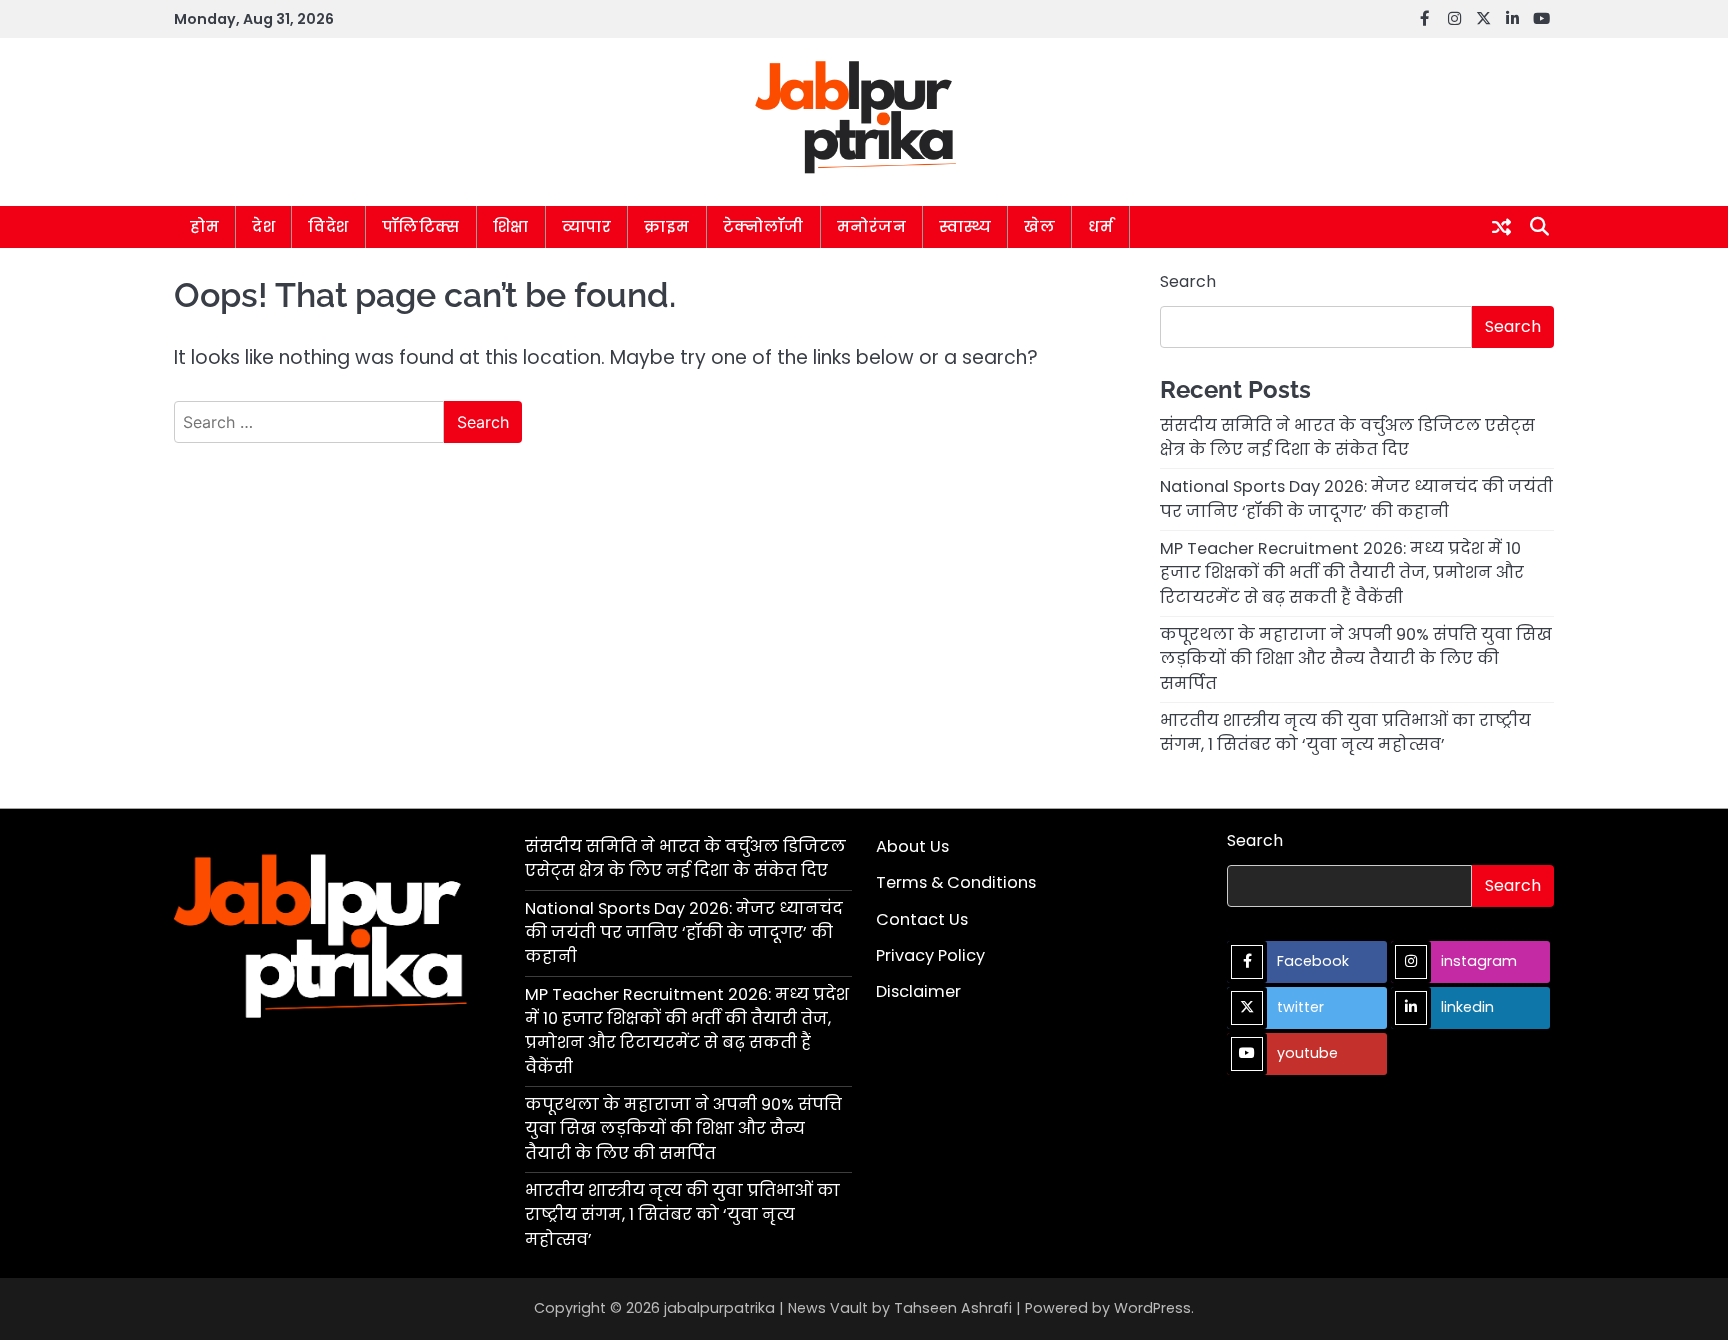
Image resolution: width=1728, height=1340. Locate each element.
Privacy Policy (930, 955)
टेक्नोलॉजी (763, 226)
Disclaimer (918, 991)
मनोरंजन (872, 226)
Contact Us (922, 919)
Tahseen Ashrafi (953, 1308)
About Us (912, 846)
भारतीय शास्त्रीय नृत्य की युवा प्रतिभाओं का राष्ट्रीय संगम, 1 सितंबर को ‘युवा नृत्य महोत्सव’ (1345, 732)
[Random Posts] (1501, 227)
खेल (1039, 226)
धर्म (1100, 226)
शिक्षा (511, 226)
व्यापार (587, 226)
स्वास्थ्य (965, 226)
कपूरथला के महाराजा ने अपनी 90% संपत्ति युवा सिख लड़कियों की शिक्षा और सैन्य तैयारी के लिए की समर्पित (1356, 659)
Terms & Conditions (956, 882)
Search (1188, 281)
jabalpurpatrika (719, 1308)
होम (204, 226)
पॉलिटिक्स (421, 226)
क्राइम (667, 226)
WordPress (1152, 1308)
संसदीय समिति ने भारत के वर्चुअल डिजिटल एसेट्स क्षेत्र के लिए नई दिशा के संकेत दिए (1347, 437)
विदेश (328, 226)
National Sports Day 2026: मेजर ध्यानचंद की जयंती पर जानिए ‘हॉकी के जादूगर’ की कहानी (1356, 498)
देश (263, 226)
